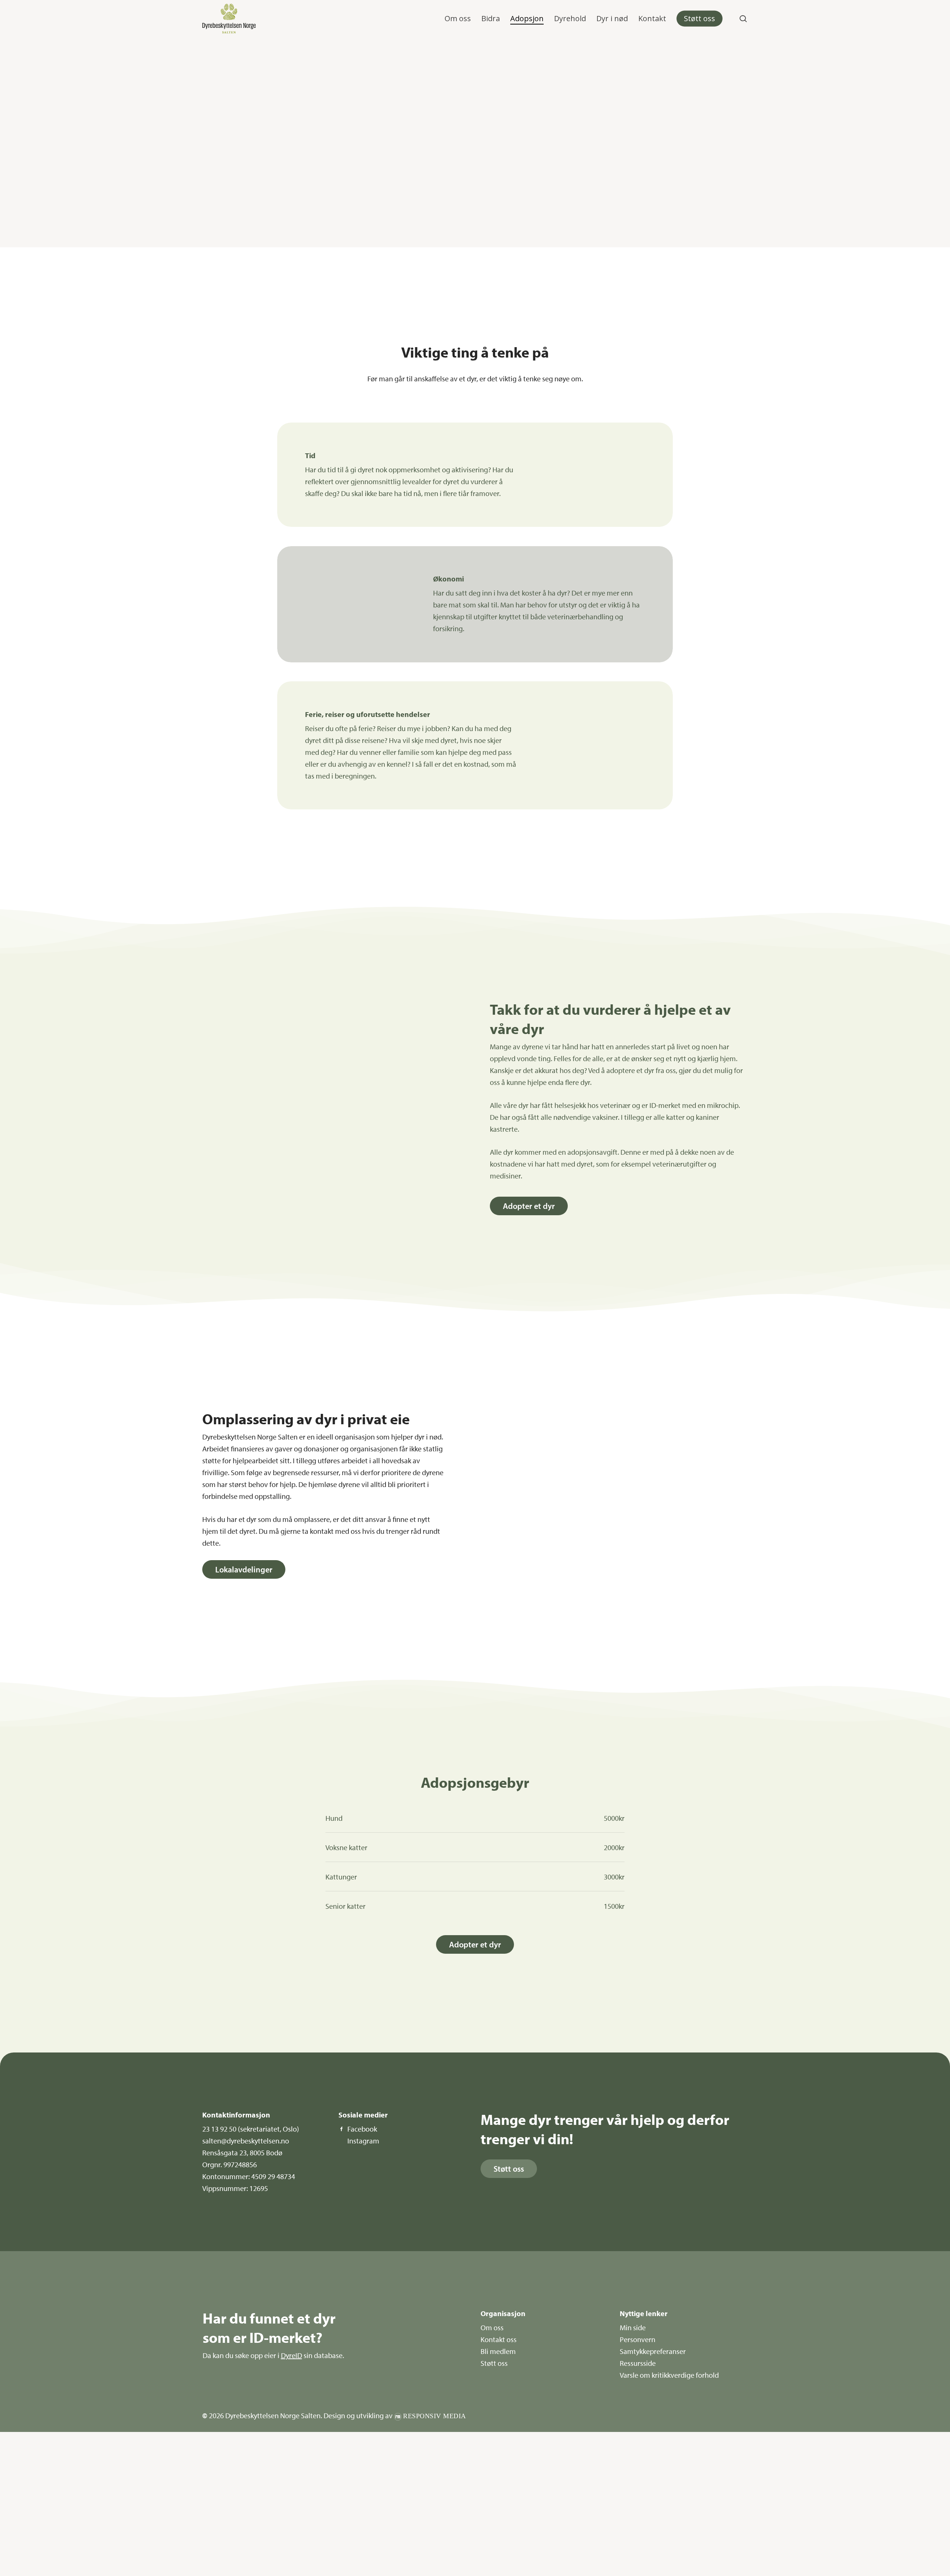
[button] (529, 1206)
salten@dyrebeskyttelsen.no (246, 2141)
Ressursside (638, 2363)
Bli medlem (498, 2351)
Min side (633, 2327)
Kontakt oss (499, 2339)
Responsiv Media (435, 2416)
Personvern (638, 2339)
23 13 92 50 (219, 2129)
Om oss (492, 2327)
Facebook (362, 2129)
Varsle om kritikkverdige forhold (669, 2375)
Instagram (363, 2141)
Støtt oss (494, 2363)
